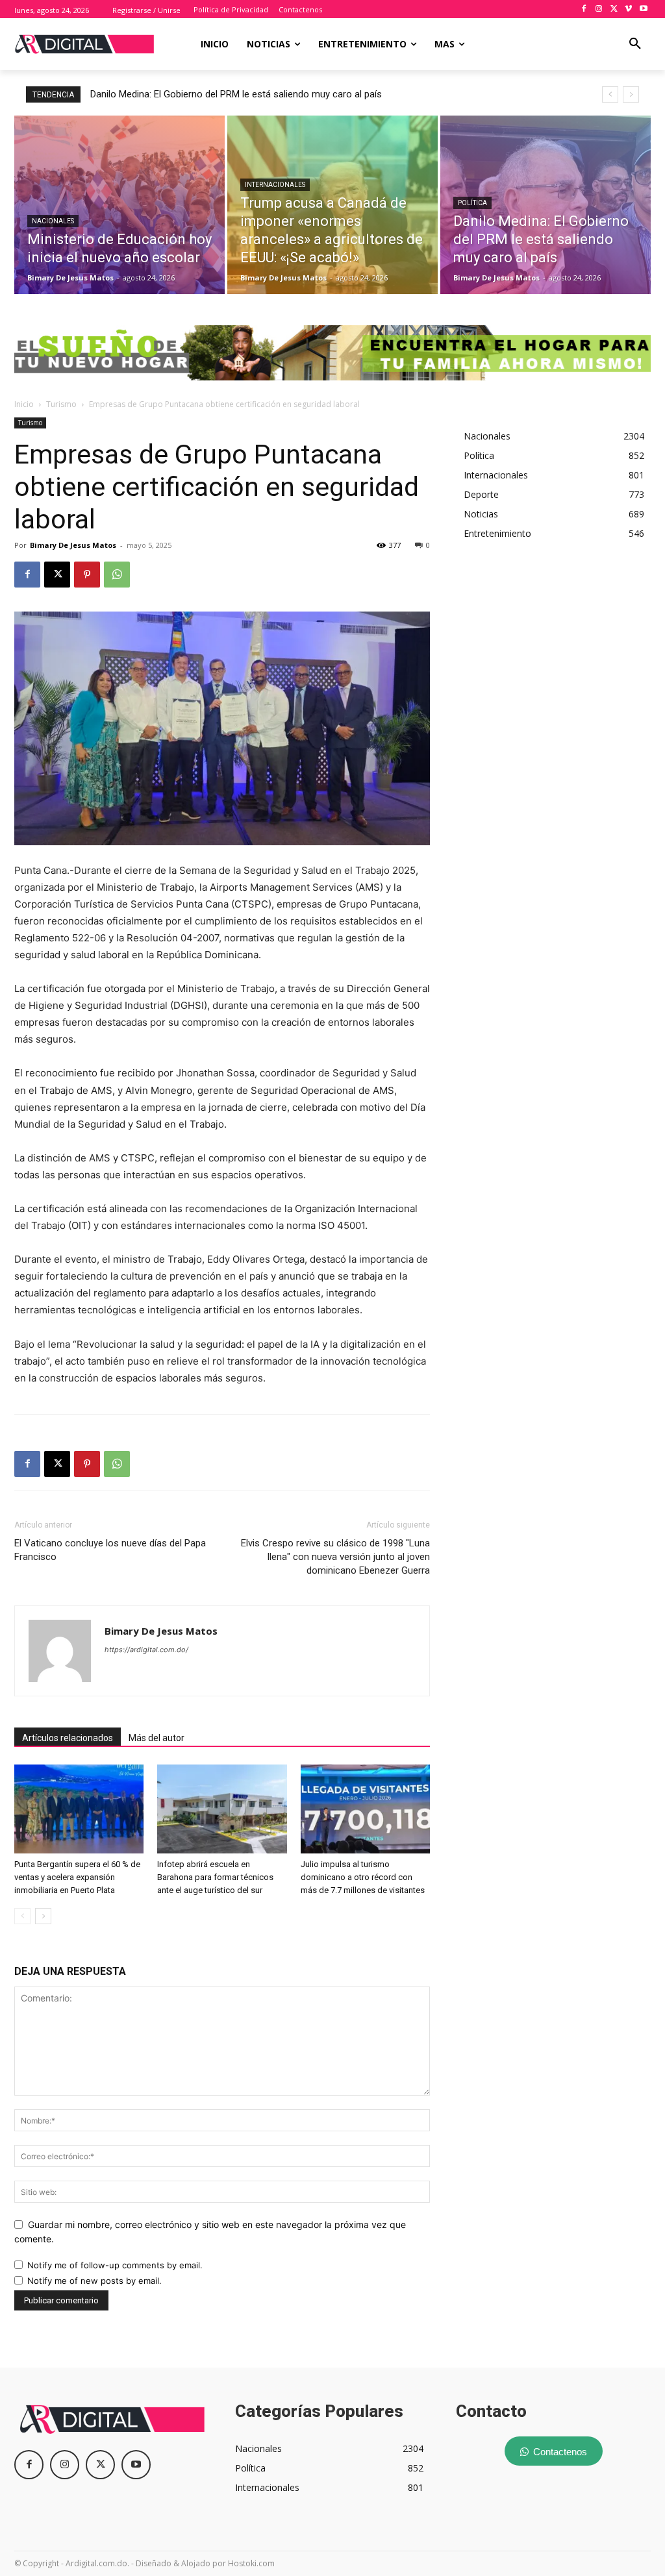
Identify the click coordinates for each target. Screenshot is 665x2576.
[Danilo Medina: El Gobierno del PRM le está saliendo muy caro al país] (546, 205)
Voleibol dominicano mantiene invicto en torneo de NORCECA (222, 94)
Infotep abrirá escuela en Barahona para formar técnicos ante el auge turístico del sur (215, 1877)
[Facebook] (584, 9)
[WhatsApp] (117, 575)
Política (472, 203)
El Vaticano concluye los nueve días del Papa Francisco (110, 1550)
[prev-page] (22, 1916)
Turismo (61, 404)
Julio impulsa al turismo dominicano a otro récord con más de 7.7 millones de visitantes (363, 1877)
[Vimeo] (628, 9)
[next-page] (43, 1916)
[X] (614, 9)
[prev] (610, 94)
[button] (635, 44)
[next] (631, 94)
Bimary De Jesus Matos (73, 545)
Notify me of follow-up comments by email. (115, 2265)
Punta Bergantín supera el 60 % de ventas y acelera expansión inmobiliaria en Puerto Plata (77, 1877)
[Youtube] (643, 9)
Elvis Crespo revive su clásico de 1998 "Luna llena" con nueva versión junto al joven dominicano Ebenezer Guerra (335, 1557)
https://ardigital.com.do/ (146, 1650)
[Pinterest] (87, 575)
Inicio (24, 404)
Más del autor (157, 1738)
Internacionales (275, 185)
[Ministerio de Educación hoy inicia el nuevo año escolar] (119, 205)
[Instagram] (599, 9)
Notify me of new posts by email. (94, 2281)
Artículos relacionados (68, 1738)
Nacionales (53, 221)
